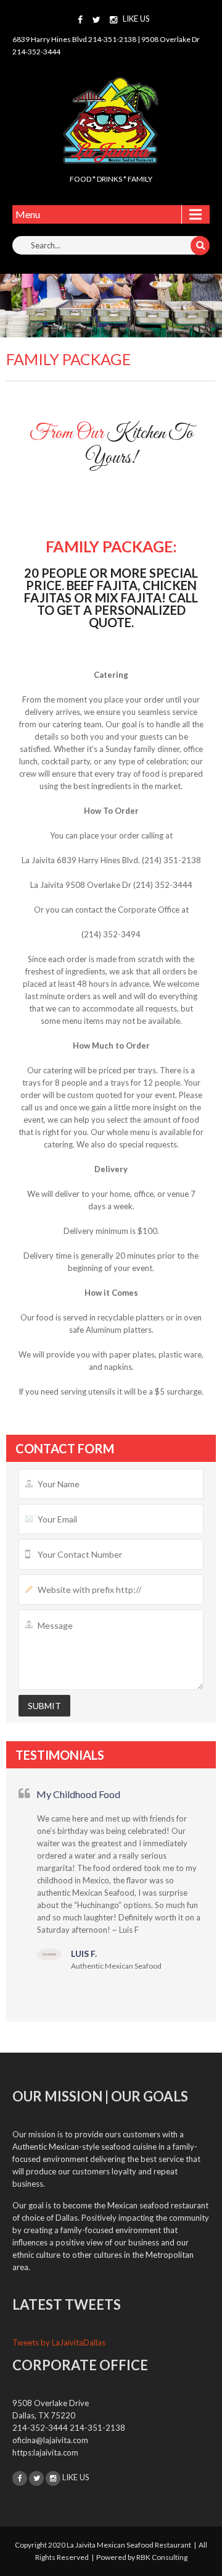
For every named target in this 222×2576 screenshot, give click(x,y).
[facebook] (80, 20)
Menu (28, 214)
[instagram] (113, 20)
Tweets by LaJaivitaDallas (59, 2342)
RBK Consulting (162, 2557)
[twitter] (97, 20)
